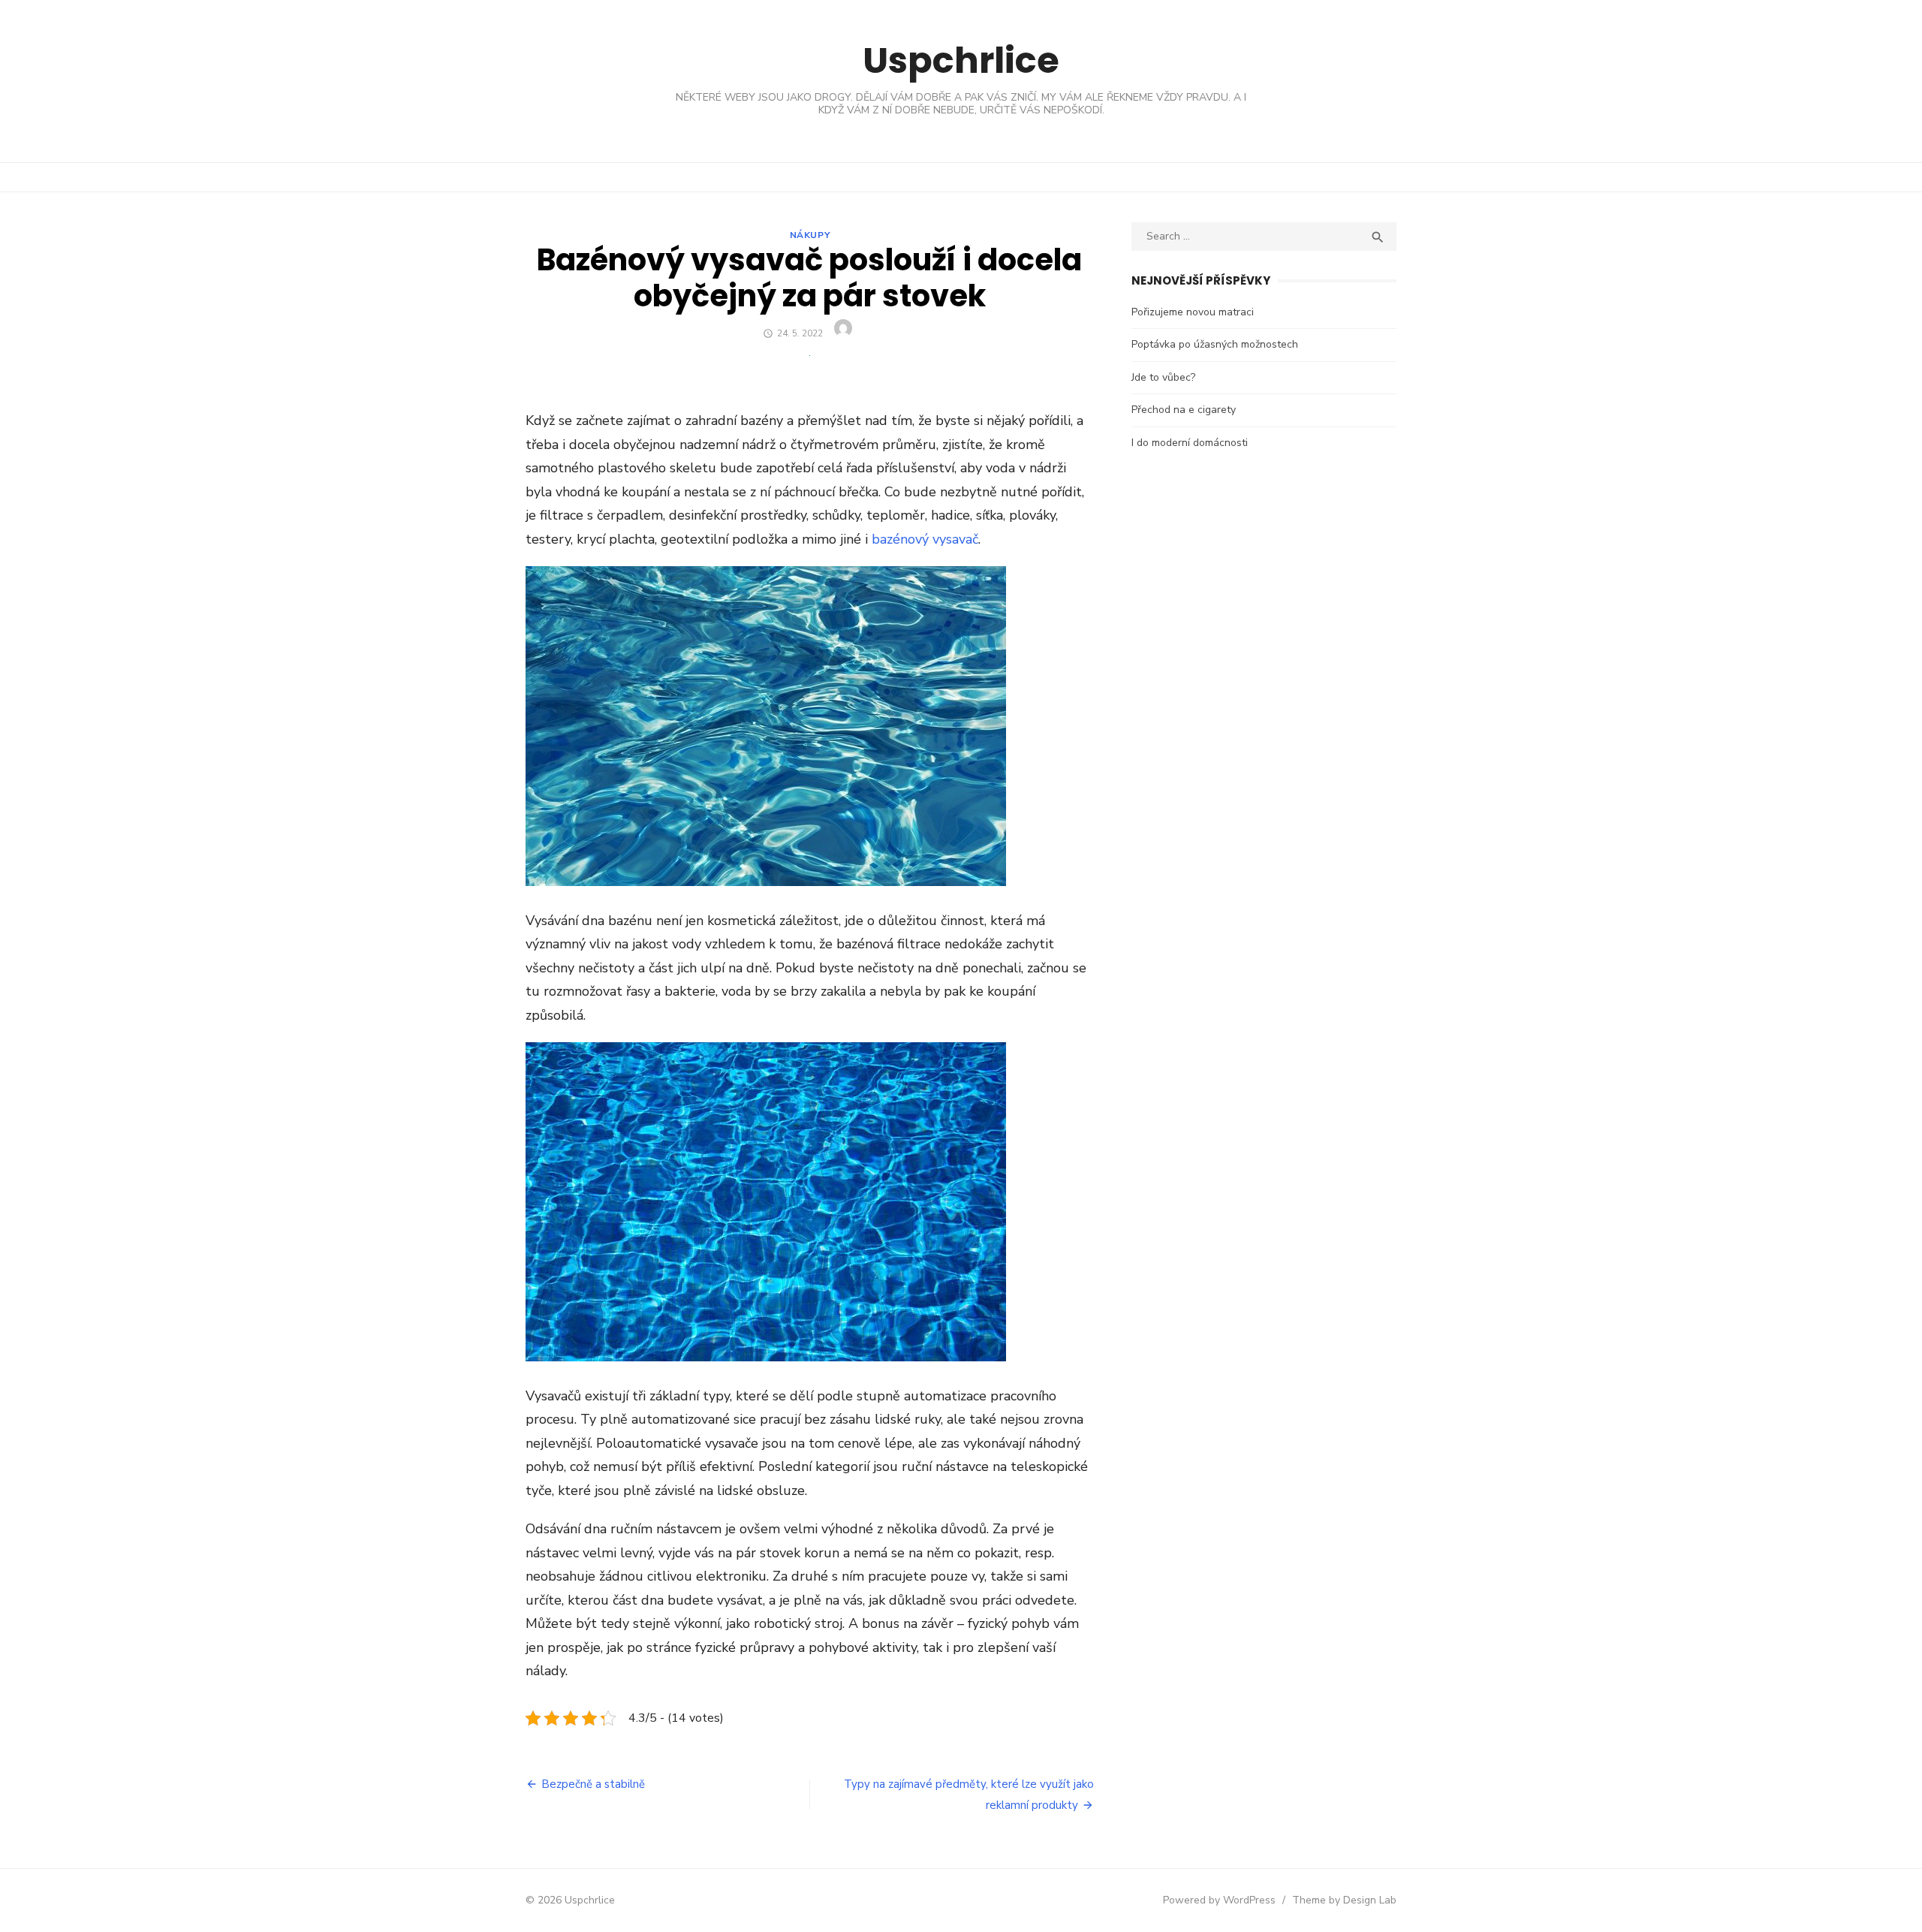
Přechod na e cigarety (1184, 410)
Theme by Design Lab (1344, 1900)
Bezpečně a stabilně (593, 1784)
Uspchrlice (961, 60)
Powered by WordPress (1219, 1900)
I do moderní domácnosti (1190, 443)
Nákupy (810, 235)
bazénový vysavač (925, 539)
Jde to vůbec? (1163, 377)
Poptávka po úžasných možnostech (1215, 344)
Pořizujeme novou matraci (1193, 312)
